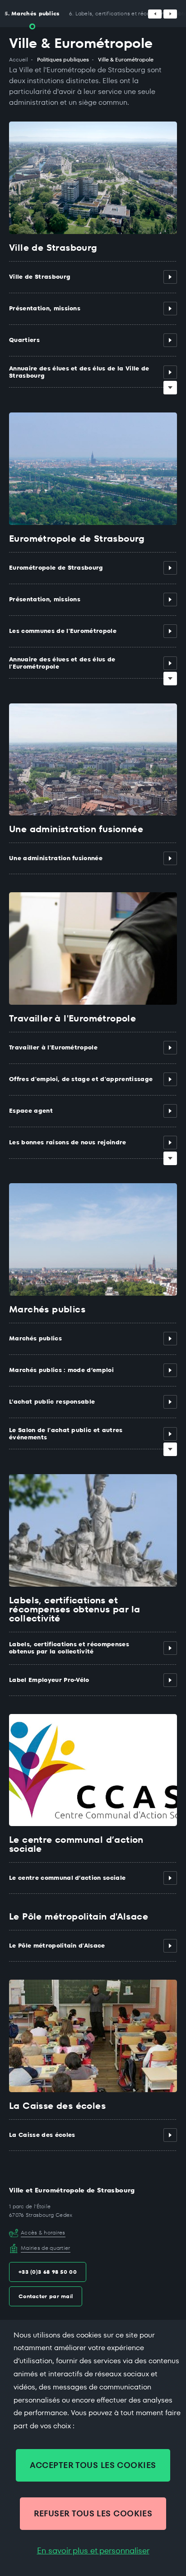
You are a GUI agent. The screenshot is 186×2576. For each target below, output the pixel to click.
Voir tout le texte (170, 388)
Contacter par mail (46, 2296)
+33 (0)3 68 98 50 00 (48, 2272)
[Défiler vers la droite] (170, 14)
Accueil (19, 60)
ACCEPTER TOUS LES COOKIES (93, 2465)
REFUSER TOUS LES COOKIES (93, 2513)
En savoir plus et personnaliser (93, 2551)
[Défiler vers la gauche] (155, 14)
